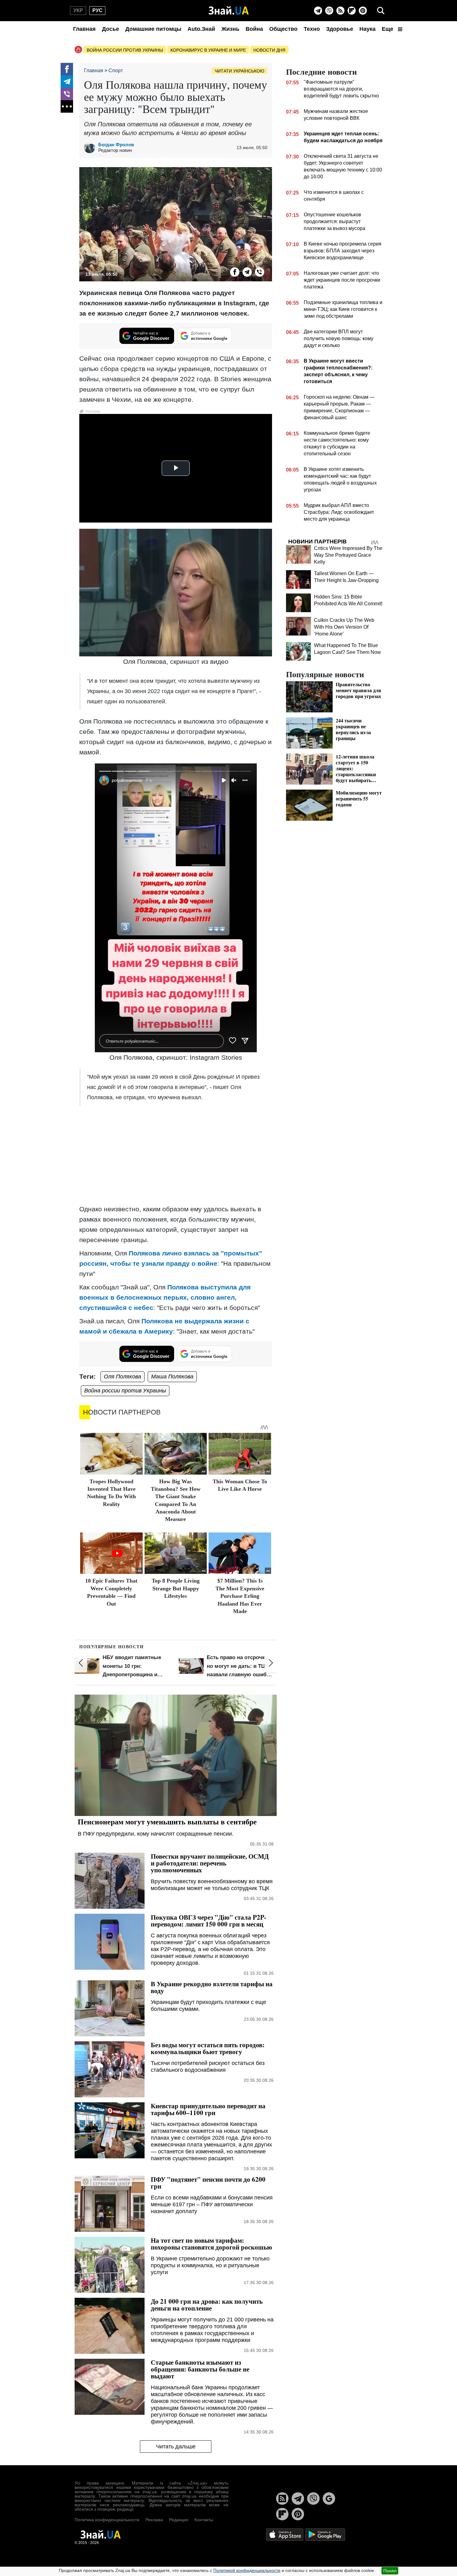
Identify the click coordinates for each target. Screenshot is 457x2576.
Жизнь (230, 29)
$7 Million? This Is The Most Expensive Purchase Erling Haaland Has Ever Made (240, 1596)
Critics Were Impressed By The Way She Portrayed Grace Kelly (348, 555)
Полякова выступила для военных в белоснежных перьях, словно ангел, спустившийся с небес (165, 1297)
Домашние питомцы (153, 29)
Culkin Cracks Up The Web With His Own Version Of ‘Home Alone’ (344, 627)
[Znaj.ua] (229, 11)
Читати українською (240, 71)
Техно (312, 29)
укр (78, 10)
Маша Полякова (172, 1377)
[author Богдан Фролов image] (91, 148)
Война (254, 29)
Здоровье (340, 29)
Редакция (179, 2520)
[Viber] (329, 11)
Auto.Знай (201, 29)
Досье (111, 29)
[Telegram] (318, 11)
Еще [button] (388, 29)
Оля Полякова (122, 1377)
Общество (283, 29)
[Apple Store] (285, 2534)
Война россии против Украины (125, 50)
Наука (367, 29)
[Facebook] (67, 69)
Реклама (154, 2520)
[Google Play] (325, 2534)
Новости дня (269, 50)
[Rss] (340, 11)
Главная (84, 29)
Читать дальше (176, 2447)
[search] (381, 11)
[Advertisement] (176, 1156)
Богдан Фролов (116, 145)
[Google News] (329, 2499)
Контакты (204, 2520)
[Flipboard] (352, 11)
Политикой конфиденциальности (247, 2570)
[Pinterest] (363, 11)
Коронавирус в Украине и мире (208, 50)
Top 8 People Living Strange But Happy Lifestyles (176, 1588)
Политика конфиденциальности (107, 2520)
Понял (390, 2571)
